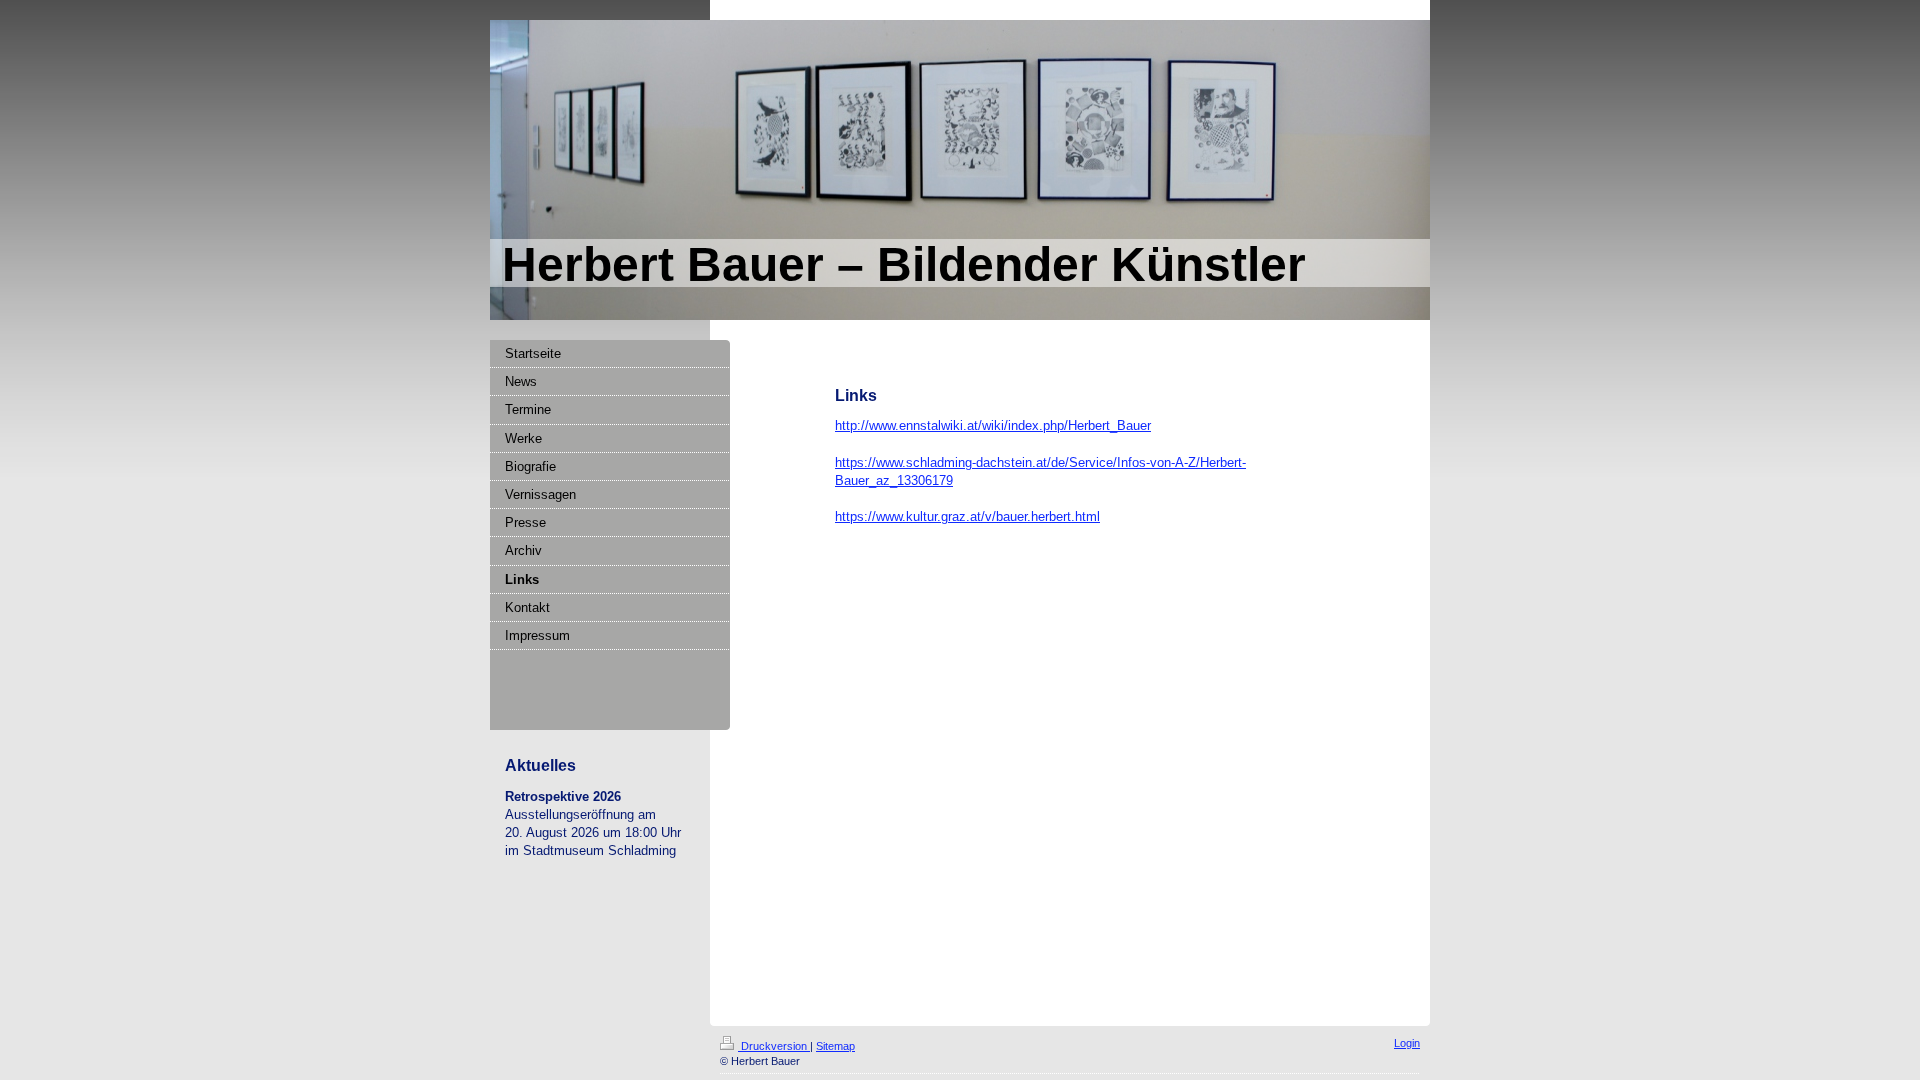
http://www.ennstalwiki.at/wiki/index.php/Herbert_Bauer (993, 425)
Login (1407, 1043)
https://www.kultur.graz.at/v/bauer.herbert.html (967, 516)
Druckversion (774, 1046)
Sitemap (835, 1046)
